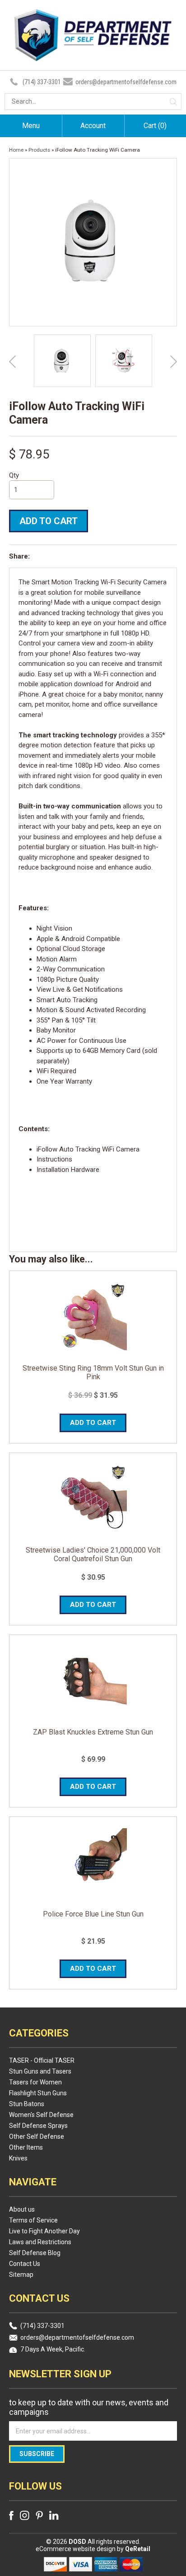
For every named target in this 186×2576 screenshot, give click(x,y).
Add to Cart (49, 521)
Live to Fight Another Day (44, 2231)
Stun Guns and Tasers (40, 2071)
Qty (14, 475)
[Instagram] (25, 2515)
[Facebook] (11, 2516)
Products (39, 150)
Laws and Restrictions (40, 2242)
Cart (155, 126)
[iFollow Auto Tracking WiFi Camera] (62, 361)
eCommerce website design (76, 2549)
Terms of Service (33, 2220)
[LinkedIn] (54, 2515)
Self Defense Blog (35, 2253)
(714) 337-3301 (42, 82)
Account (93, 126)
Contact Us (25, 2264)
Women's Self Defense (41, 2115)
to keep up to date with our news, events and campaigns (89, 2407)
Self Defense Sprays (38, 2126)
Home (16, 150)
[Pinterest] (39, 2515)
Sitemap (21, 2275)
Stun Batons (27, 2104)
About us (22, 2209)
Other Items (26, 2147)
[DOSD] (93, 55)
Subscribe (37, 2454)
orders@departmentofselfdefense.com (126, 82)
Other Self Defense (37, 2136)
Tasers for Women (35, 2082)
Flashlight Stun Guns (38, 2093)
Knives (18, 2158)
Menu (31, 126)
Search (173, 102)
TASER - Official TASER (42, 2060)
